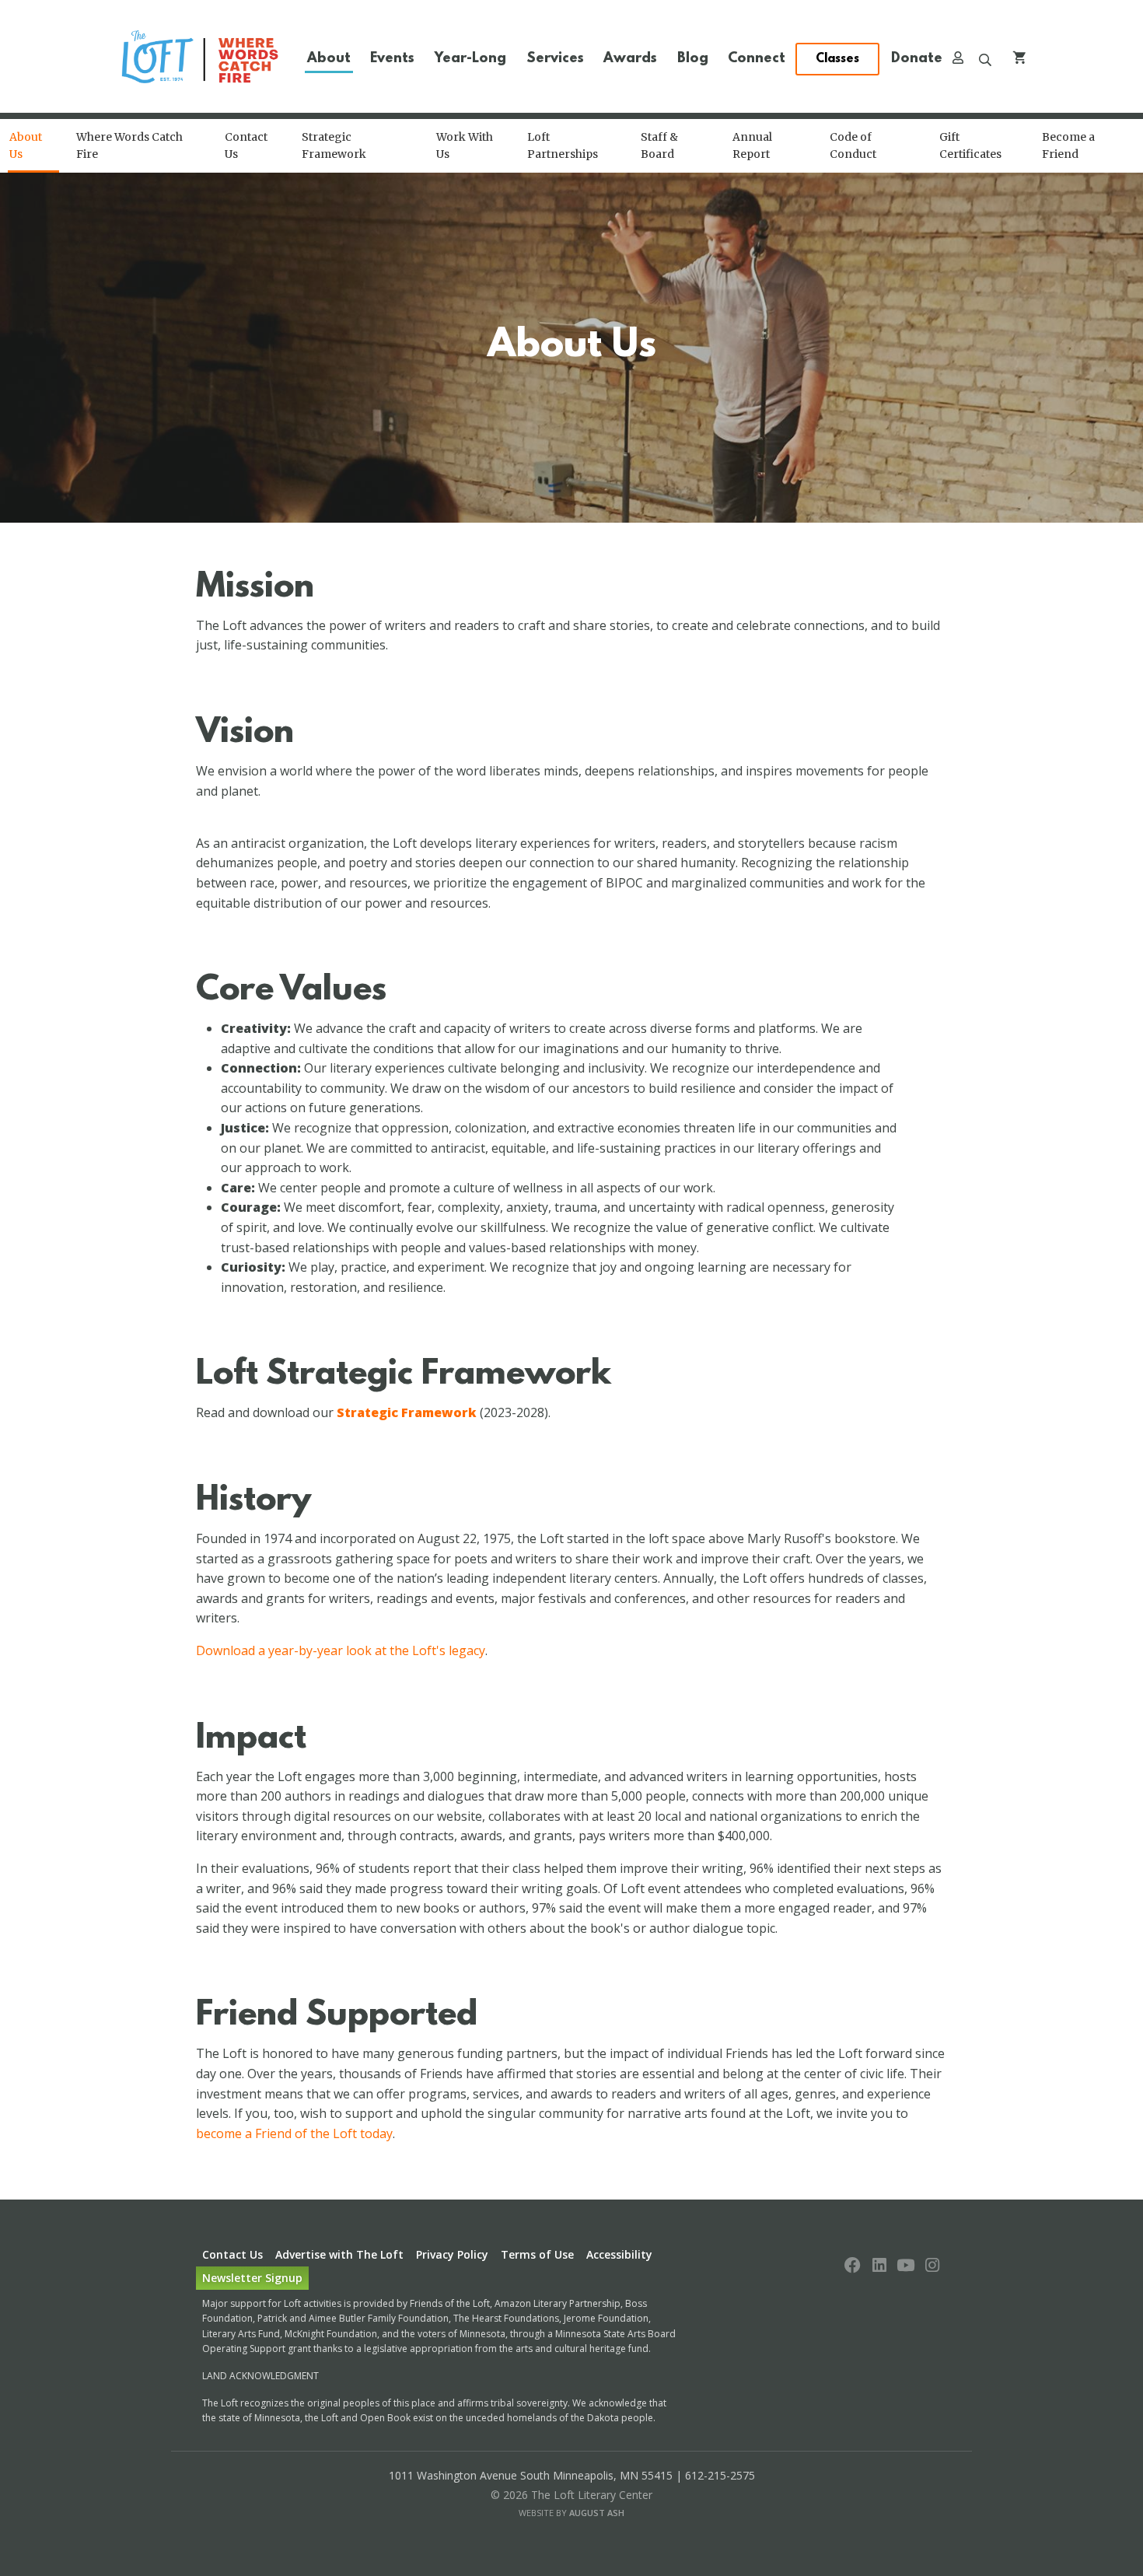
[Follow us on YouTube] (906, 2266)
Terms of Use (537, 2254)
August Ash (597, 2513)
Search (985, 60)
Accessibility (619, 2254)
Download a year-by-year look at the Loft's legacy (341, 1650)
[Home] (201, 59)
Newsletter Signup (252, 2278)
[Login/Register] (958, 60)
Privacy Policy (452, 2254)
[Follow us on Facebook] (853, 2266)
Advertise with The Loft (339, 2254)
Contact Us (232, 2254)
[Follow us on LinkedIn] (879, 2266)
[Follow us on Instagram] (932, 2266)
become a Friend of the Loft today (294, 2133)
